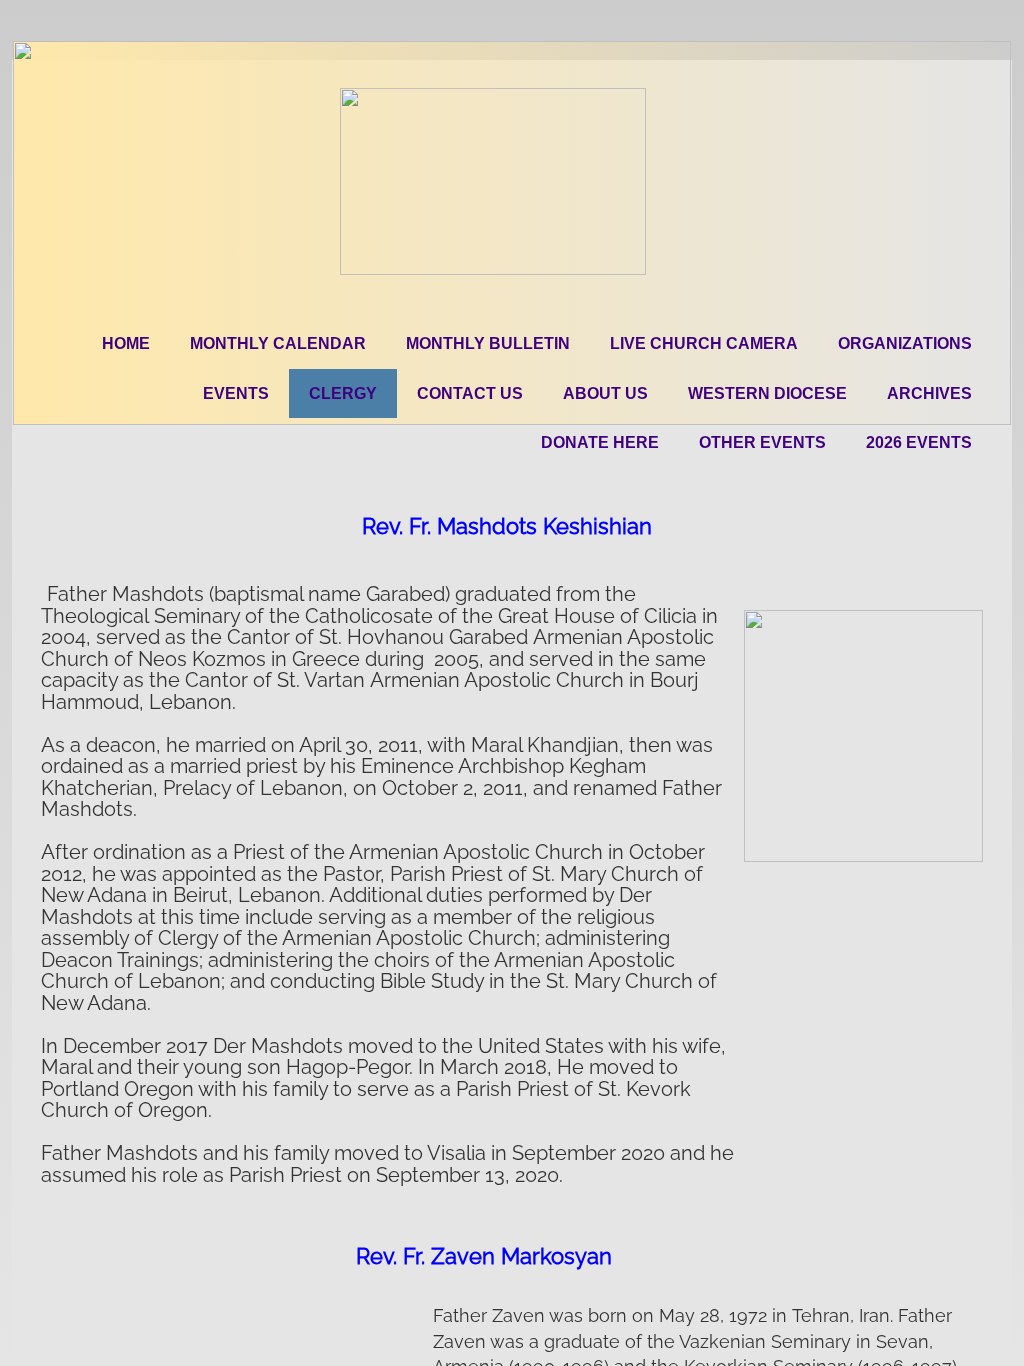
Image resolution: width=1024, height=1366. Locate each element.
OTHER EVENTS (762, 442)
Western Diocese (767, 393)
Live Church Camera (704, 343)
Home (126, 343)
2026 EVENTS (919, 442)
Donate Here (600, 442)
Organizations (905, 343)
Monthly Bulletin (488, 343)
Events (236, 393)
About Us (605, 393)
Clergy (343, 393)
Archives (929, 393)
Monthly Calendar (278, 343)
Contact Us (470, 393)
